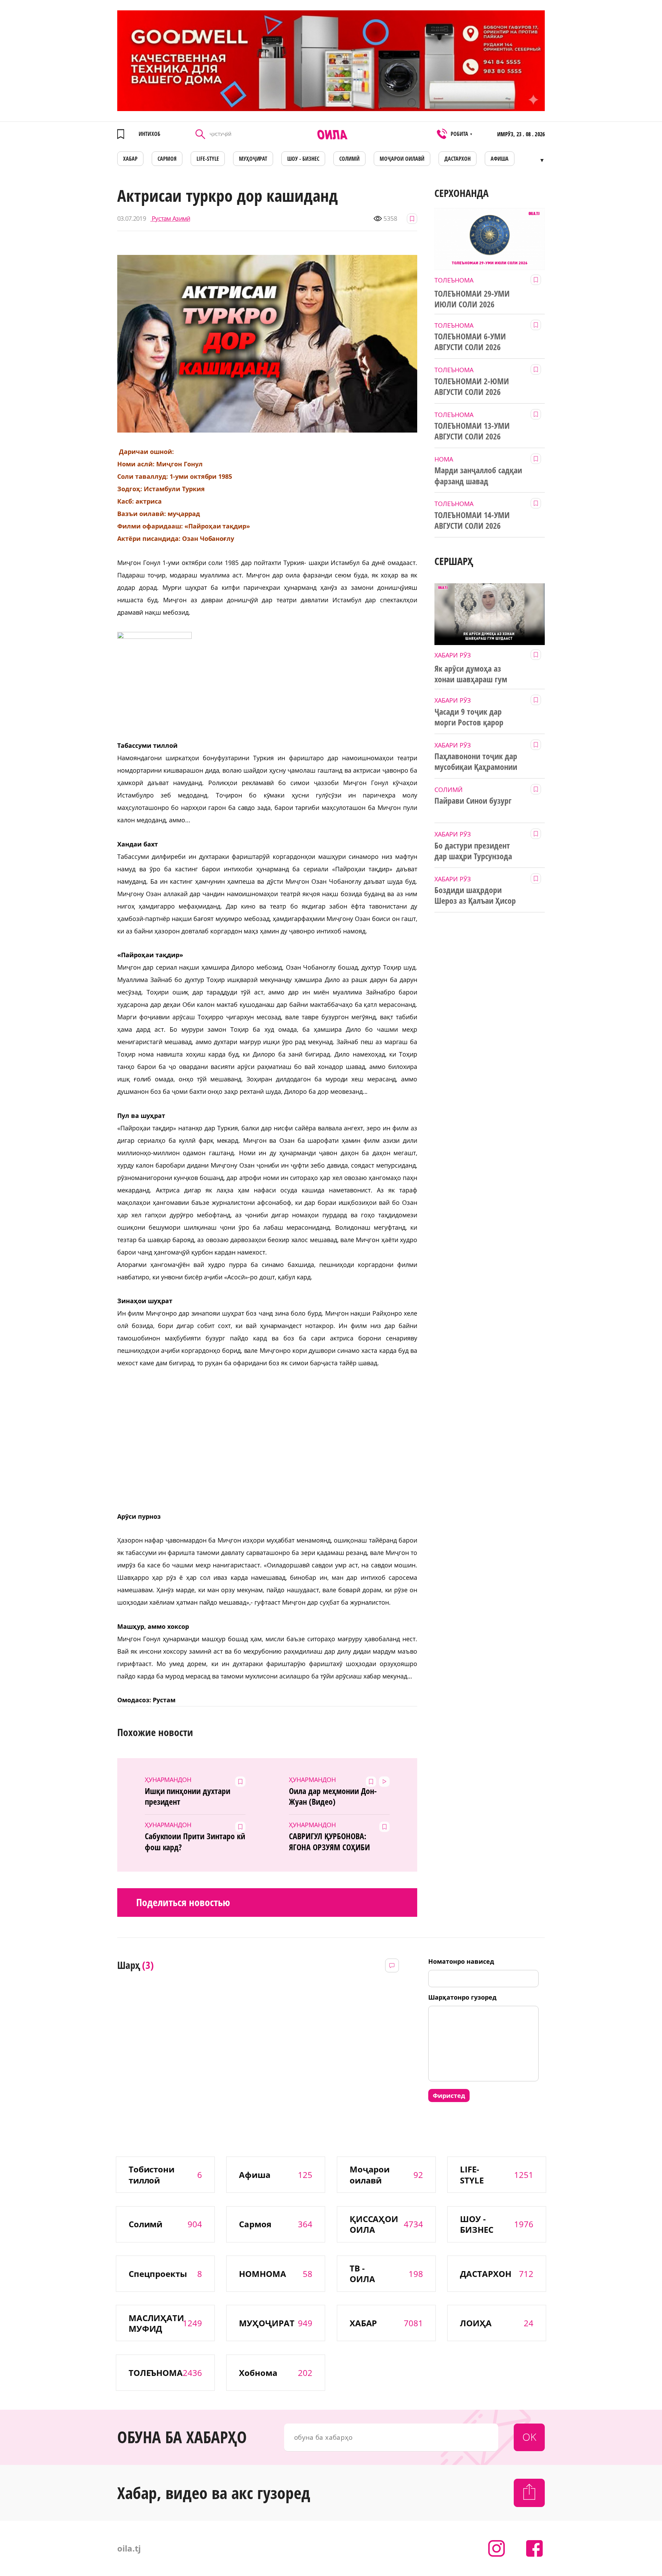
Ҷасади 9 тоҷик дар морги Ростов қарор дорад (469, 717)
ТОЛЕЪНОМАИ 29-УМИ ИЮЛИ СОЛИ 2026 (472, 299)
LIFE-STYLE (208, 159)
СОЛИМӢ (349, 159)
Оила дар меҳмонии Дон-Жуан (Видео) (333, 1796)
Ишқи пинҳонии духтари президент (188, 1796)
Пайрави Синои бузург (473, 801)
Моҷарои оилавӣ (402, 159)
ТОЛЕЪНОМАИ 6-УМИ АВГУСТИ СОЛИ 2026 (470, 342)
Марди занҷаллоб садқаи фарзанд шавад (478, 475)
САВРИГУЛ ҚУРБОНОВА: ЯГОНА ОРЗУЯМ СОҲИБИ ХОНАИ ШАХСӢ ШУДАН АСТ (334, 1842)
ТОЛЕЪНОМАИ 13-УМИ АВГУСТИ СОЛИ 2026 (472, 431)
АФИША (500, 159)
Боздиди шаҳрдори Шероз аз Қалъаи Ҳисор (475, 895)
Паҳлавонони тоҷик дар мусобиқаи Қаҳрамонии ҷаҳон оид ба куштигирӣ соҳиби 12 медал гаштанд (477, 762)
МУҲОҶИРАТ (253, 159)
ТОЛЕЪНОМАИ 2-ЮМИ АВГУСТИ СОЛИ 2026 (472, 387)
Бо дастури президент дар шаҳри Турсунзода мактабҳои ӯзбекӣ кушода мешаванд (473, 851)
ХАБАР (130, 159)
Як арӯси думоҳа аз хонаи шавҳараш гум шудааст (471, 674)
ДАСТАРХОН (458, 159)
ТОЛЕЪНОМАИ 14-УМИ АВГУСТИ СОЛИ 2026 (472, 520)
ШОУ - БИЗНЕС (303, 159)
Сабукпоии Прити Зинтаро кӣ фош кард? (195, 1841)
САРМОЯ (167, 159)
